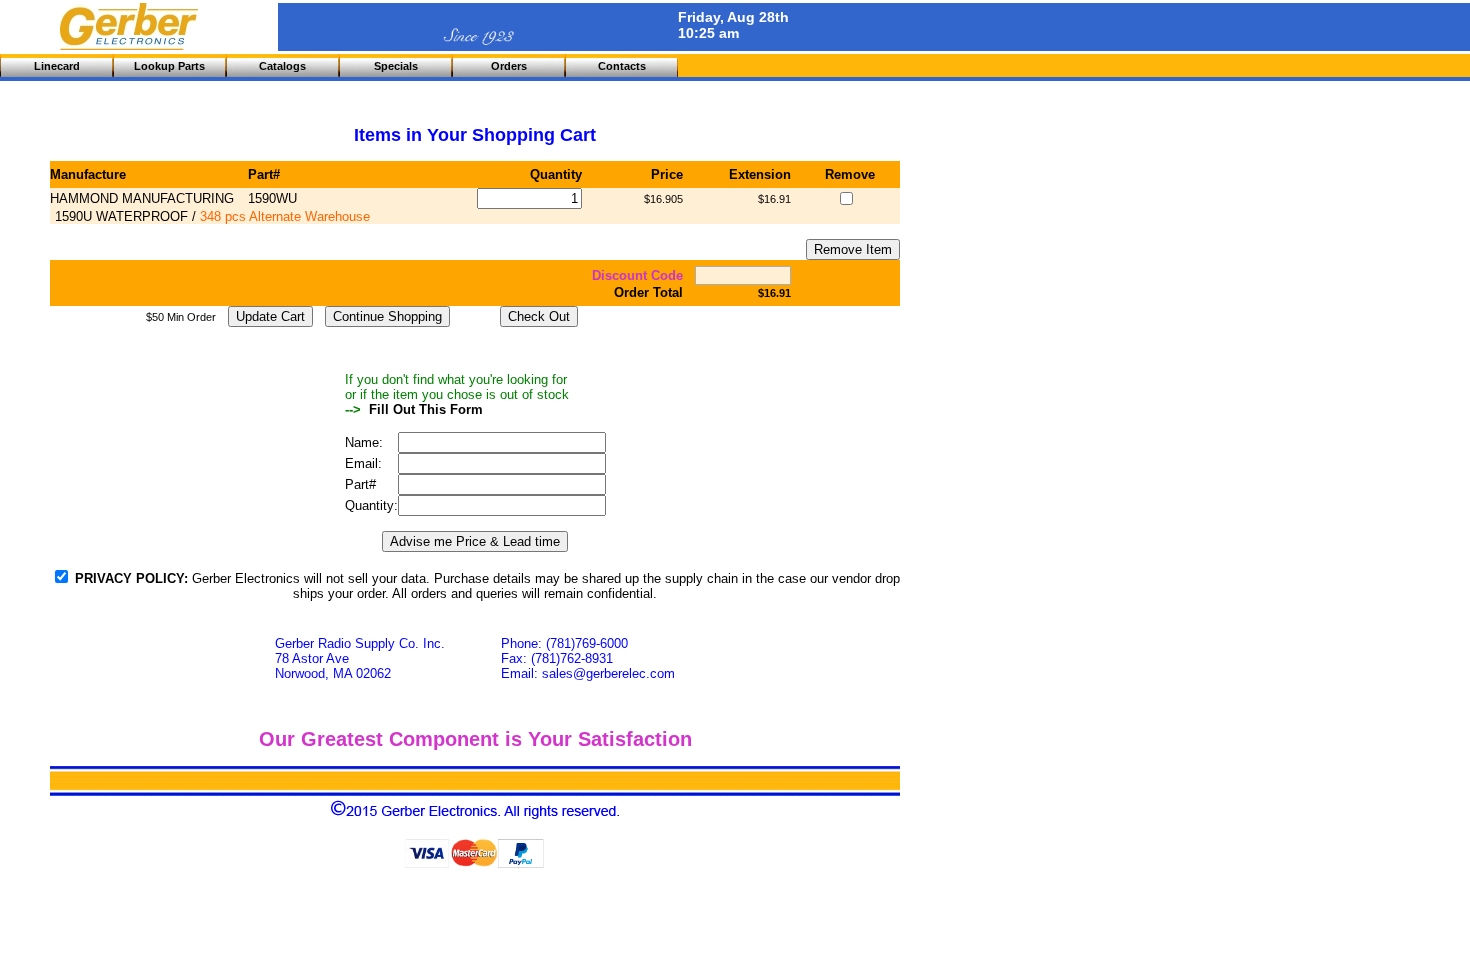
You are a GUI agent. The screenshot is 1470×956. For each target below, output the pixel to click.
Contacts (622, 66)
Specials (396, 66)
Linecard (57, 66)
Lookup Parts (169, 66)
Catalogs (282, 66)
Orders (509, 66)
